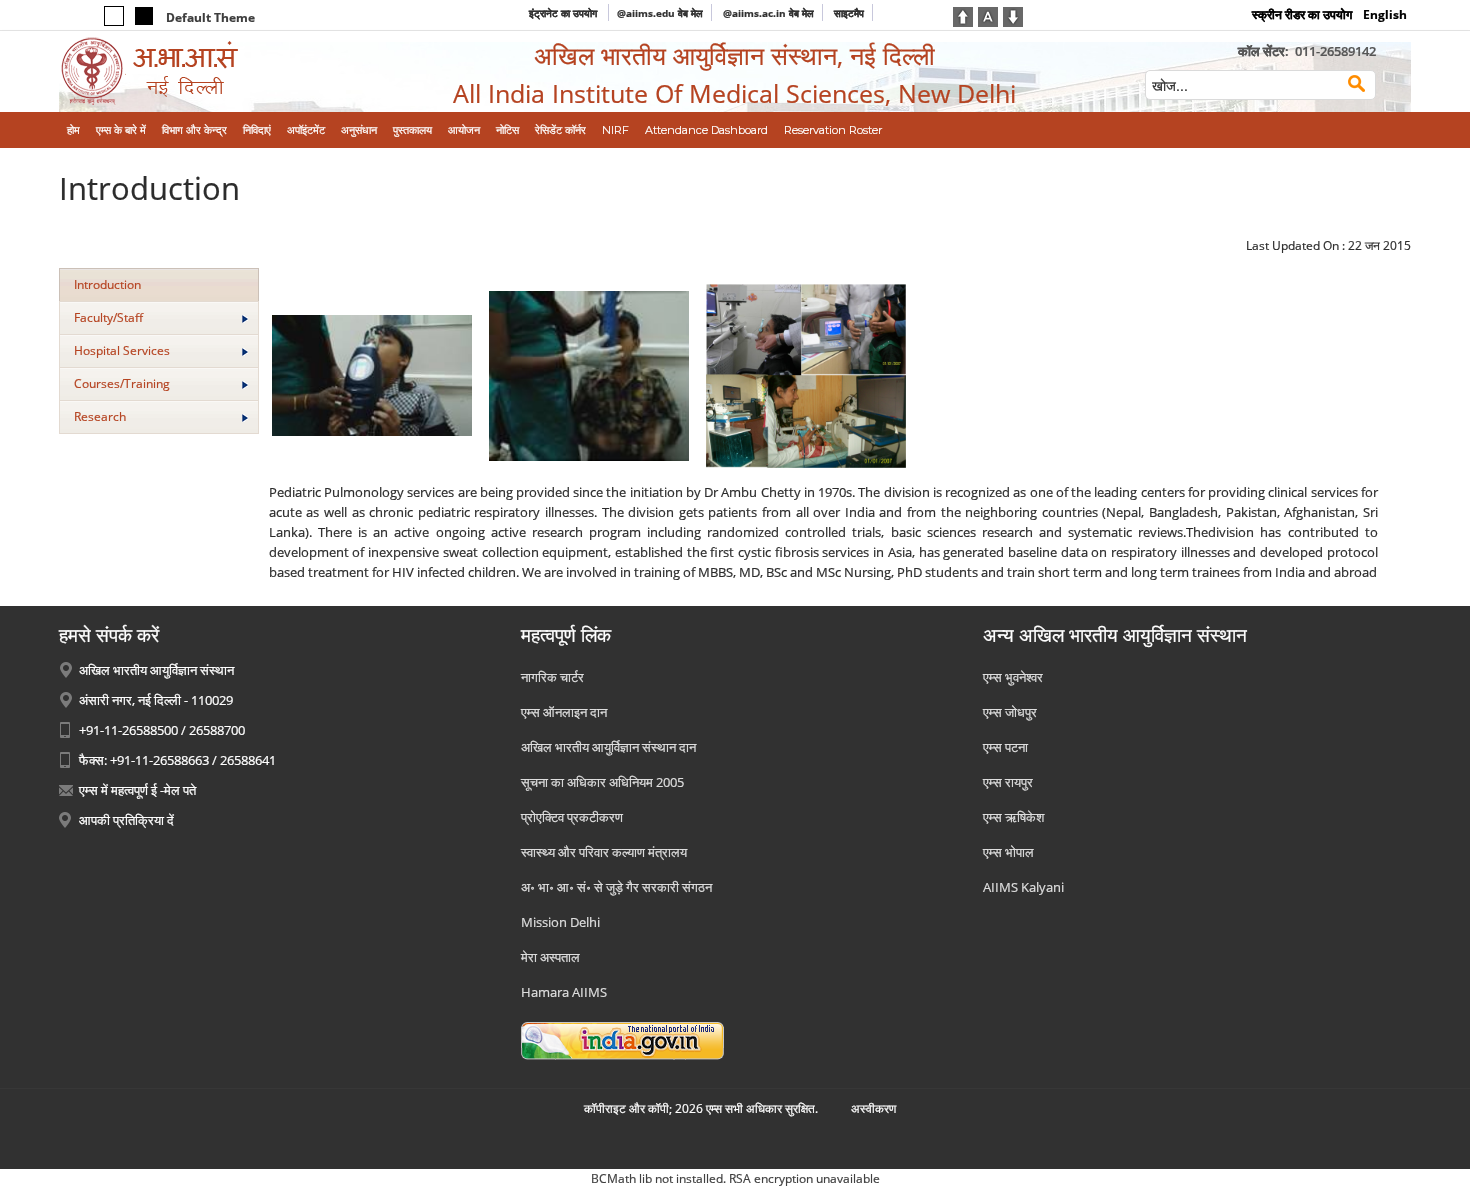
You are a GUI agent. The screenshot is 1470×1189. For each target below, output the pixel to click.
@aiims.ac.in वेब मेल (768, 13)
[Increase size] (963, 15)
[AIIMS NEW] (215, 71)
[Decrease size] (1013, 15)
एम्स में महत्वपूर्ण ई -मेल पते (137, 790)
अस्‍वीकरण (873, 1108)
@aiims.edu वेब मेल (660, 13)
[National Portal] (622, 1039)
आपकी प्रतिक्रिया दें (126, 820)
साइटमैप (849, 13)
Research (100, 416)
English (1385, 14)
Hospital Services (122, 350)
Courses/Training (122, 383)
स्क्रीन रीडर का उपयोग (1302, 14)
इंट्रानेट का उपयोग (564, 13)
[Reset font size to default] (988, 15)
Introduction (107, 284)
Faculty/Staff (108, 317)
